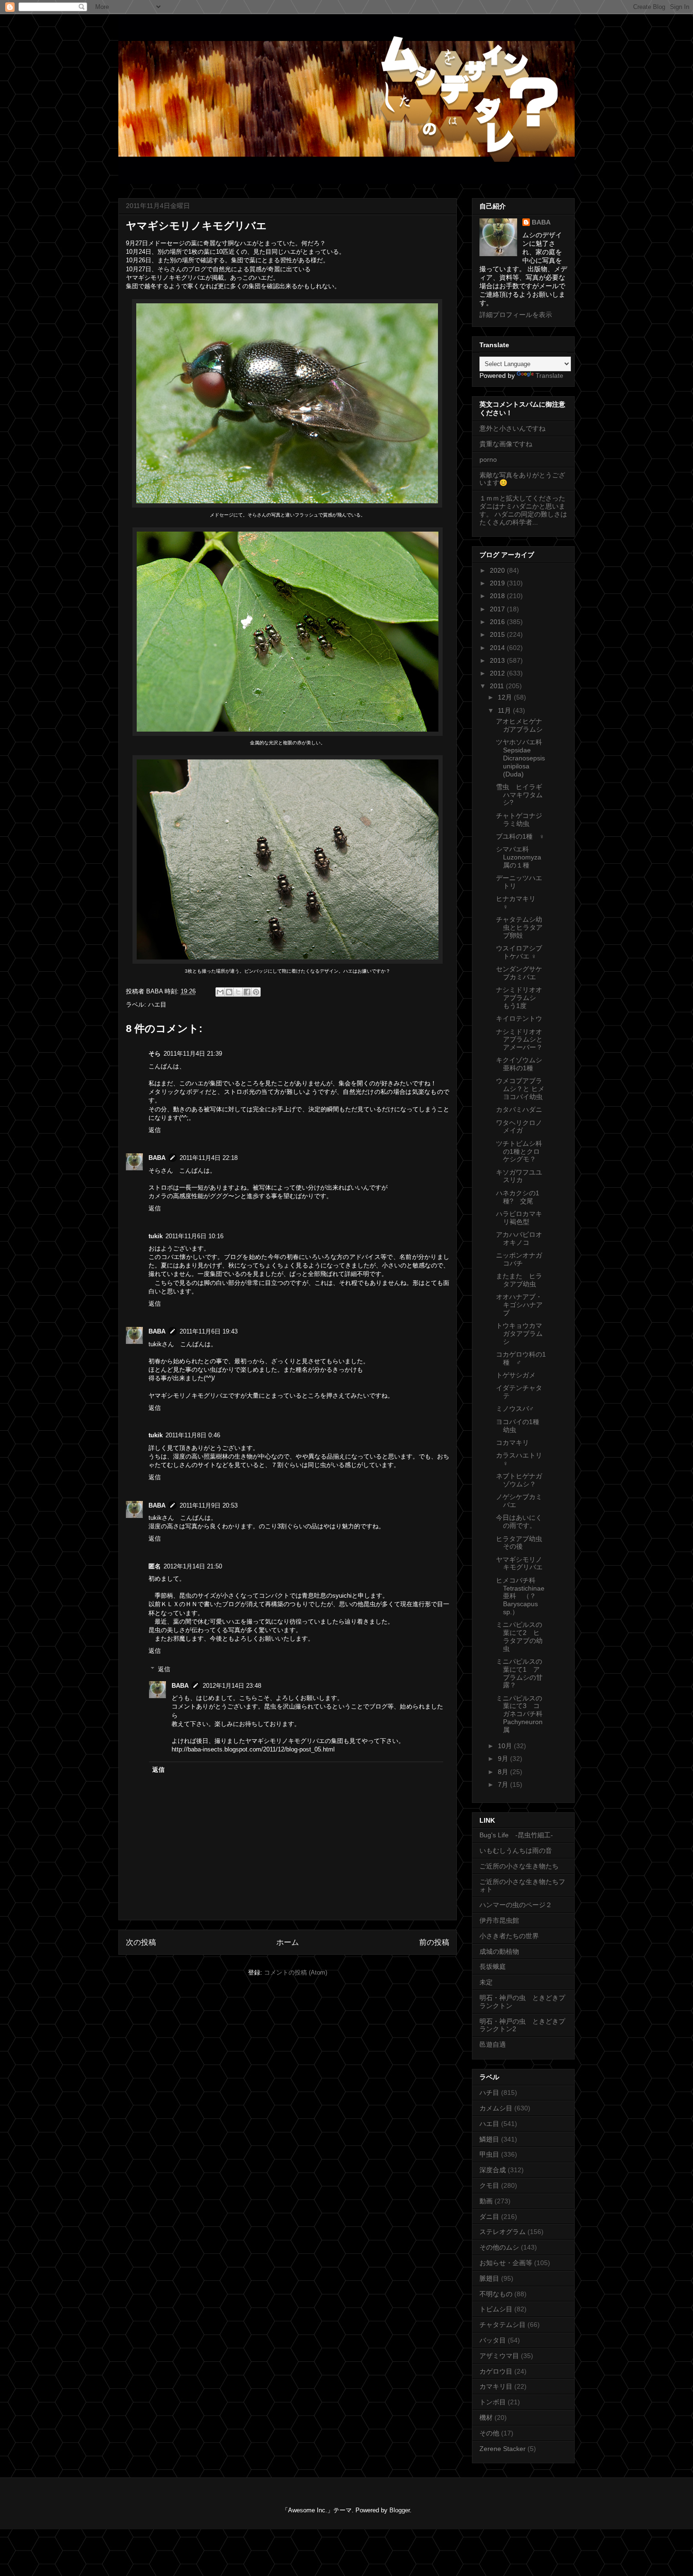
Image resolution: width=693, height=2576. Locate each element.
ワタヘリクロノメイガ (519, 1127)
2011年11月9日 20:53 (209, 1505)
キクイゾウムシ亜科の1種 (519, 1064)
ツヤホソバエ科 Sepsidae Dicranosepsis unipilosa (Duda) (520, 758)
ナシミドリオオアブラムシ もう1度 (519, 998)
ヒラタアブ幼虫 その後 (522, 1543)
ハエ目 (157, 1005)
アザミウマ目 (499, 2356)
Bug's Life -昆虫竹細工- (516, 1835)
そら (155, 1054)
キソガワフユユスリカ (519, 1176)
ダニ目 (489, 2217)
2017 (498, 609)
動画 (486, 2201)
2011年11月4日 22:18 (209, 1158)
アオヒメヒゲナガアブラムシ (519, 725)
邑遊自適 (493, 2044)
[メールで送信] (220, 992)
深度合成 (493, 2170)
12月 (506, 697)
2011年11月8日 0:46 (193, 1435)
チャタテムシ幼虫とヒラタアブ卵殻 (519, 927)
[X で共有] (238, 992)
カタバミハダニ (519, 1109)
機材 (486, 2418)
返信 (155, 1130)
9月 (504, 1759)
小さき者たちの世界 (509, 1936)
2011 (498, 686)
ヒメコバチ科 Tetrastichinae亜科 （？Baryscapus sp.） (520, 1596)
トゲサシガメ (516, 1375)
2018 (498, 596)
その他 (489, 2433)
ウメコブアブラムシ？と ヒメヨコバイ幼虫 (520, 1089)
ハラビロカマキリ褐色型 (519, 1218)
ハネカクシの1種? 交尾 (518, 1197)
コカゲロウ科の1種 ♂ (521, 1358)
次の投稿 (141, 1942)
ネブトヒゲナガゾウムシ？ (519, 1480)
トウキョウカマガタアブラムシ (519, 1334)
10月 (506, 1746)
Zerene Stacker (503, 2449)
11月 (505, 710)
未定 (486, 1982)
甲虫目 (489, 2154)
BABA (157, 1158)
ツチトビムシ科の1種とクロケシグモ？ (519, 1151)
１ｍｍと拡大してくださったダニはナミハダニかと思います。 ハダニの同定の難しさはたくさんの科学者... (523, 510)
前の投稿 (434, 1942)
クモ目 (489, 2185)
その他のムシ (499, 2247)
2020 (498, 570)
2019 (498, 583)
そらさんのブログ (182, 269)
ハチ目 (489, 2092)
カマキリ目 (496, 2386)
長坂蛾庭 (493, 1967)
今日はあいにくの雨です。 (519, 1521)
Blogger (400, 2510)
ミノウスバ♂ (515, 1409)
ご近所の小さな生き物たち (519, 1866)
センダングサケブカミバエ (519, 973)
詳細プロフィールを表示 (516, 315)
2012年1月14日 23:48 (232, 1686)
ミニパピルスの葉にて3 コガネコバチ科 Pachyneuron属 (523, 1714)
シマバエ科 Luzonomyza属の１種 (519, 857)
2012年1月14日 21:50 (193, 1566)
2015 (498, 634)
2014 (498, 648)
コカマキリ (512, 1442)
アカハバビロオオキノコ (519, 1238)
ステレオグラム (503, 2232)
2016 (498, 622)
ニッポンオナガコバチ (519, 1259)
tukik (156, 1236)
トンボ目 (493, 2402)
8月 (504, 1772)
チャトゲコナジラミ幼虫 (519, 820)
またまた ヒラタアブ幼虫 (519, 1280)
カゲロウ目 (496, 2371)
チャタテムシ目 (503, 2325)
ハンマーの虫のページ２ (516, 1905)
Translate (549, 375)
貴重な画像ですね (506, 444)
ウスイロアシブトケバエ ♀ (519, 952)
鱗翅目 (489, 2139)
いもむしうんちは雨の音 (516, 1851)
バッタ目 (493, 2340)
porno (488, 459)
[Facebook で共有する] (247, 992)
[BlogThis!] (229, 992)
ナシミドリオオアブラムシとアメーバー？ (519, 1040)
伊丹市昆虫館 (499, 1920)
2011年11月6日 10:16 (194, 1236)
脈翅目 (489, 2278)
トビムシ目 (496, 2309)
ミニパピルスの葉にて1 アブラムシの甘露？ (519, 1673)
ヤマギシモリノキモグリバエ (519, 1563)
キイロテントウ (519, 1018)
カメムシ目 (496, 2108)
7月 (504, 1784)
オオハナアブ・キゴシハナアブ (519, 1305)
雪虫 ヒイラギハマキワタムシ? (519, 795)
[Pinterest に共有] (256, 992)
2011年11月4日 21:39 (193, 1054)
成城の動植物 (499, 1951)
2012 (498, 673)
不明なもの (496, 2294)
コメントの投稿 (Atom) (296, 1972)
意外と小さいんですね (512, 428)
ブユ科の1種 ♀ (520, 836)
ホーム (288, 1942)
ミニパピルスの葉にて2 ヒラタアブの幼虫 (519, 1636)
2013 (498, 660)
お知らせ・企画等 (506, 2263)
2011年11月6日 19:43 (209, 1331)
